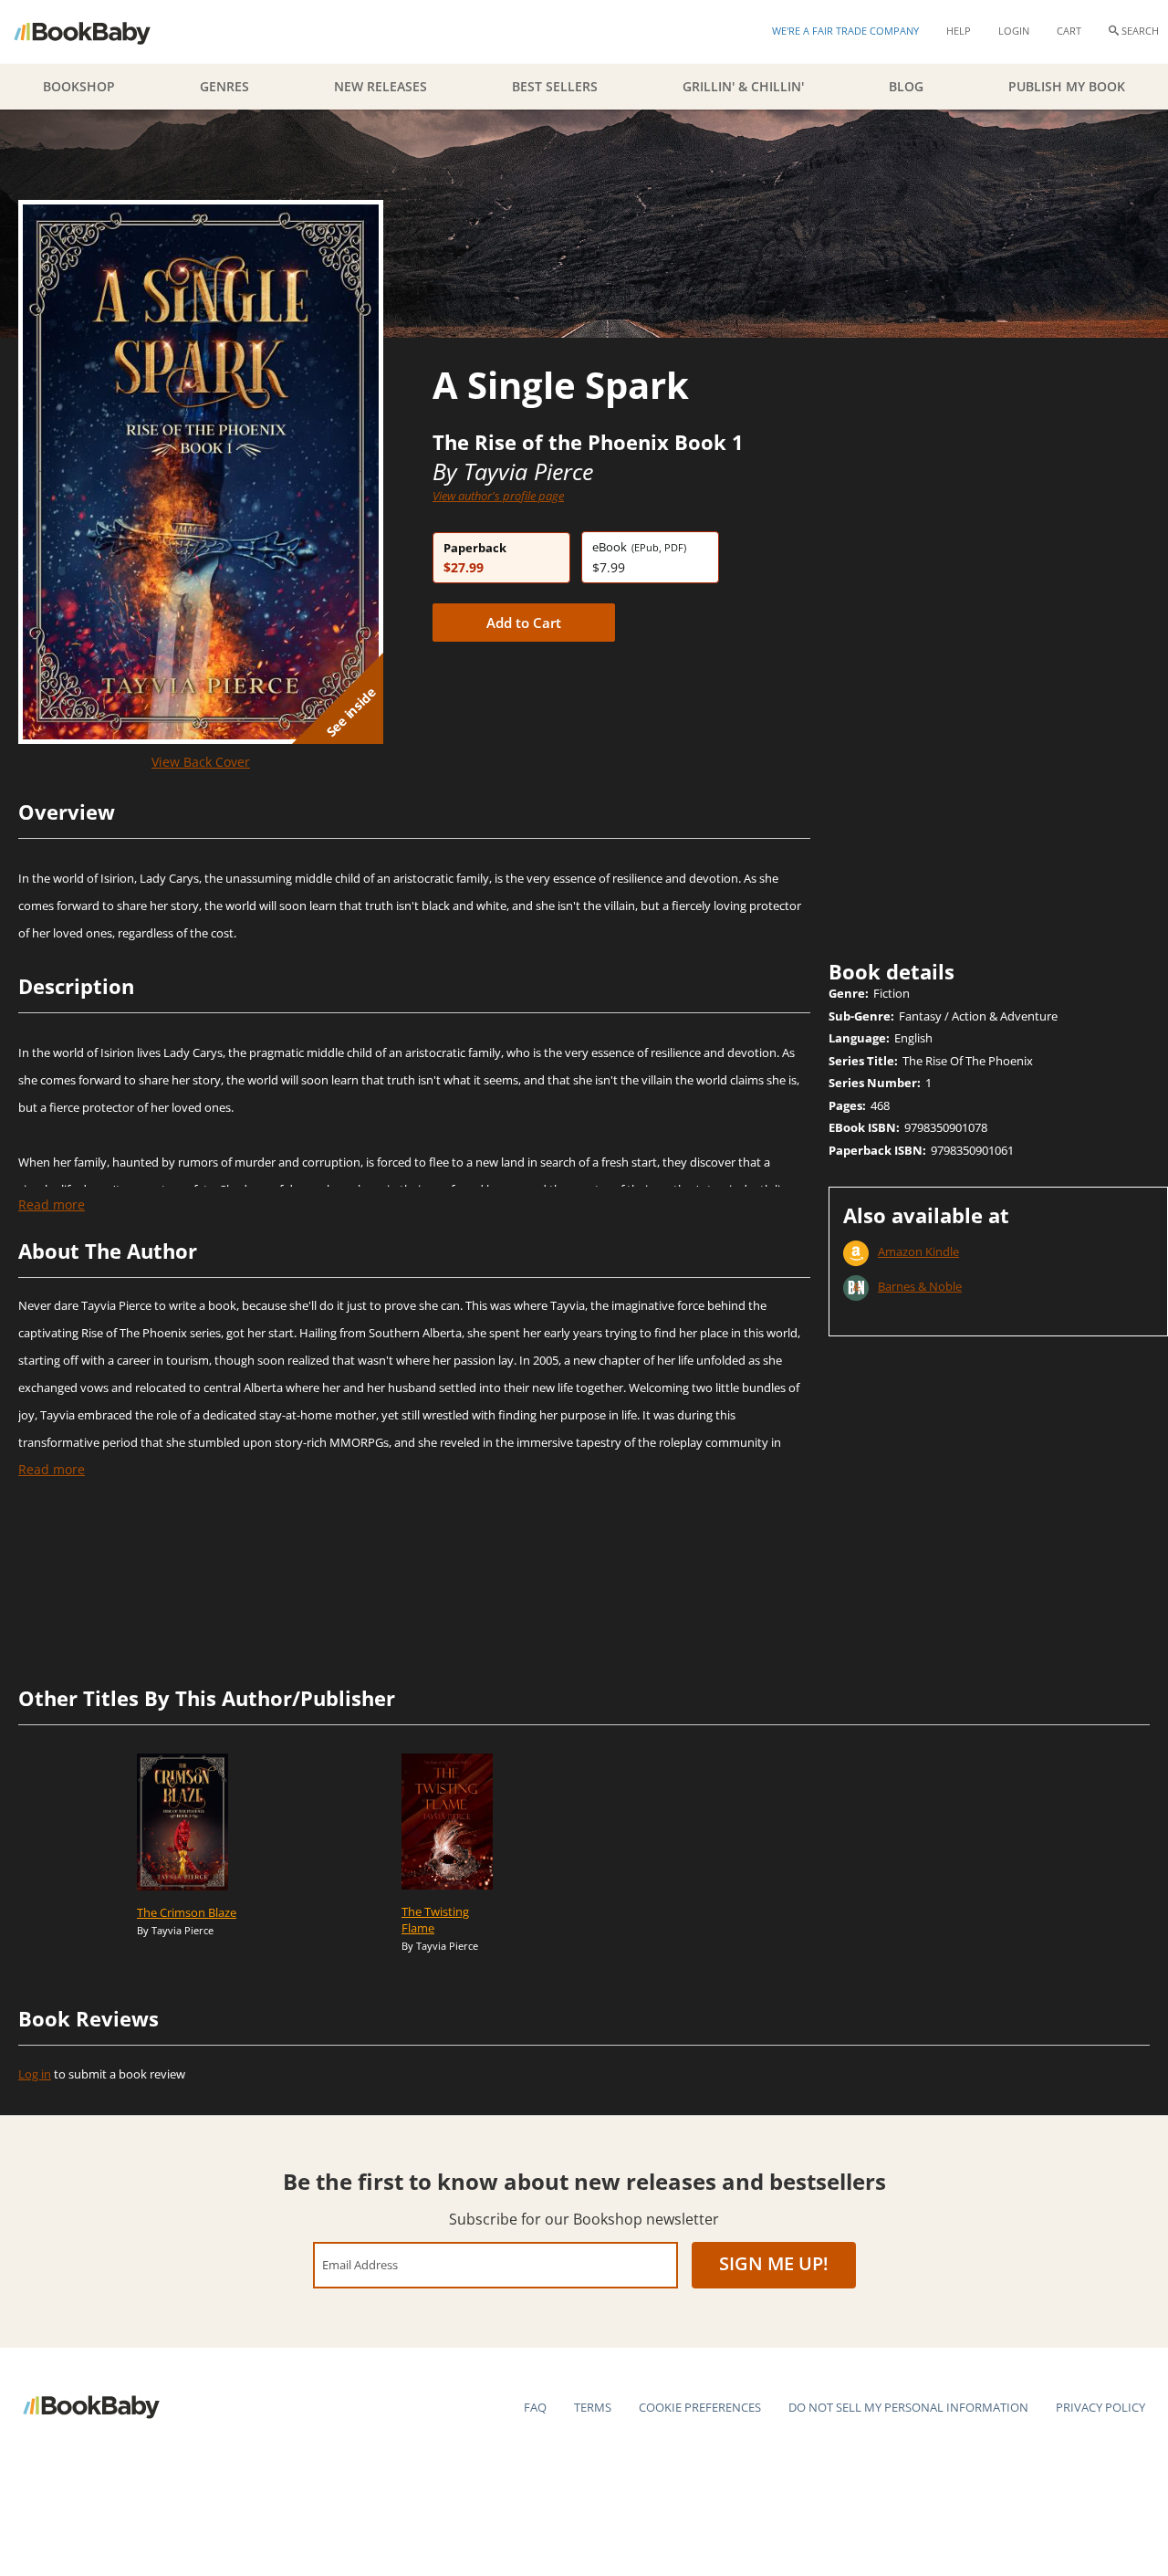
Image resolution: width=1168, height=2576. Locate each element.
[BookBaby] (98, 32)
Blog (906, 86)
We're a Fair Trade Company (845, 31)
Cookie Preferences (700, 2407)
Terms (593, 2407)
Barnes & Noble (920, 1286)
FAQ (535, 2407)
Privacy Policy (1100, 2407)
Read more (52, 1204)
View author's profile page (498, 496)
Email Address (360, 2264)
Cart (1069, 31)
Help (959, 31)
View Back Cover (201, 762)
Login (1014, 31)
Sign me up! (774, 2263)
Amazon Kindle (918, 1251)
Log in (35, 2074)
